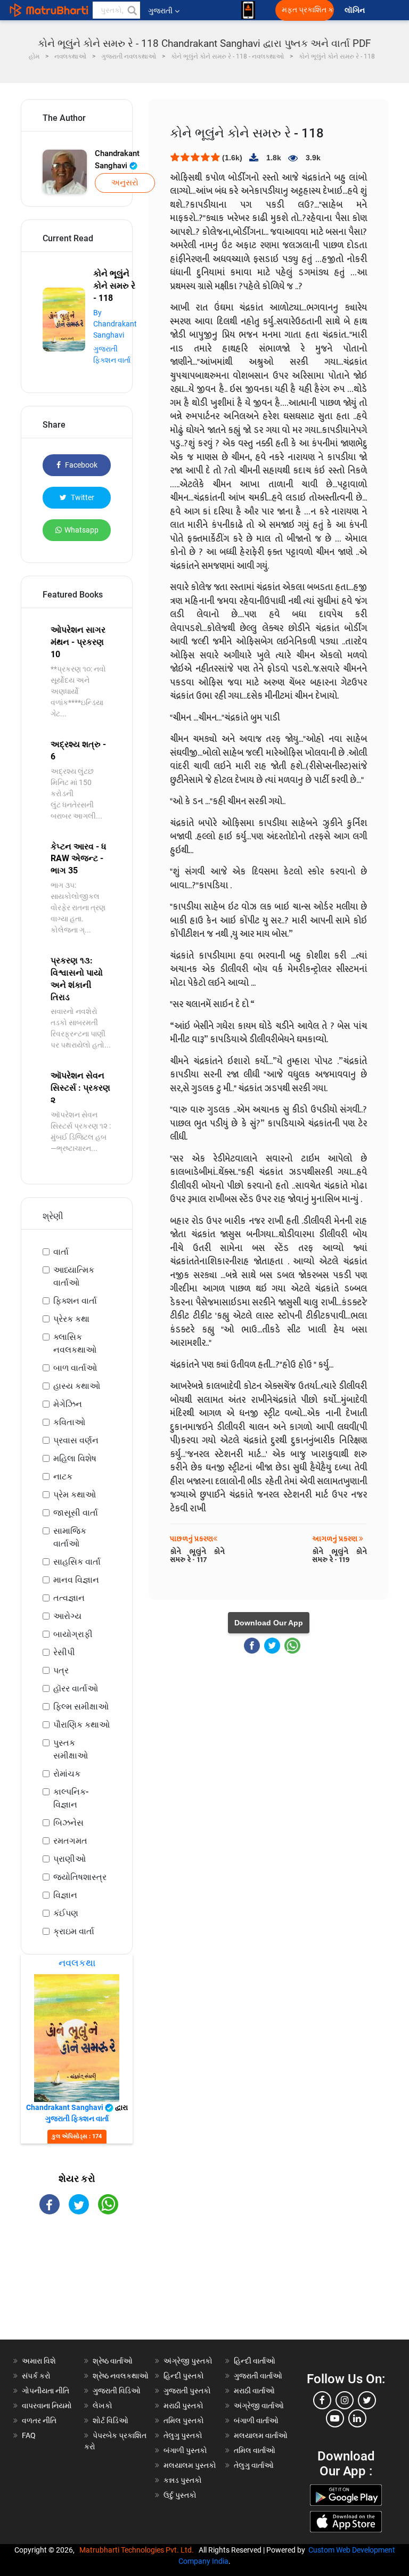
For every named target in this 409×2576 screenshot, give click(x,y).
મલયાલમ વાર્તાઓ (261, 2435)
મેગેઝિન (68, 1404)
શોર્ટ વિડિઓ (111, 2420)
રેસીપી (64, 1652)
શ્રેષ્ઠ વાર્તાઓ (113, 2361)
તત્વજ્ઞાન (69, 1598)
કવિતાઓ (69, 1422)
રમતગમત (70, 1841)
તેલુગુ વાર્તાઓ (254, 2465)
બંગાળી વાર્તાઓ (256, 2420)
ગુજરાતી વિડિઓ (117, 2391)
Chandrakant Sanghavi (117, 160)
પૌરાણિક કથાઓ (81, 1725)
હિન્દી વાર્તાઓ (255, 2361)
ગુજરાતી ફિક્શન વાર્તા (77, 2119)
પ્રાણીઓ (69, 1859)
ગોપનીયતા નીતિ (46, 2391)
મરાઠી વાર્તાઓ (254, 2391)
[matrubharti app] (248, 10)
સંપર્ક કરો (36, 2376)
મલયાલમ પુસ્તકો (190, 2465)
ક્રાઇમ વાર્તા (74, 1931)
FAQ (29, 2435)
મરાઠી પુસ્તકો (183, 2406)
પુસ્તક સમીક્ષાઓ (71, 1749)
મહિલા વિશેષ (75, 1458)
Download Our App (269, 1623)
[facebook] (322, 2400)
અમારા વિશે (39, 2361)
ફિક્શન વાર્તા (75, 1301)
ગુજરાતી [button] (160, 11)
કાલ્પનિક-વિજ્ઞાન (71, 1798)
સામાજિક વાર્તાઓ (70, 1537)
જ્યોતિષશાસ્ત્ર (80, 1877)
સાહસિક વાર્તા (77, 1562)
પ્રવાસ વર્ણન (76, 1440)
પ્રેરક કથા (71, 1319)
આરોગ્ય (67, 1616)
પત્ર (61, 1670)
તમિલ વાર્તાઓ (255, 2450)
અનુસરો (125, 183)
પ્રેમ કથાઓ (75, 1495)
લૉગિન (355, 10)
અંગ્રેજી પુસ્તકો (188, 2361)
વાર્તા (61, 1252)
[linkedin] (357, 2418)
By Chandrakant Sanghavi (115, 324)
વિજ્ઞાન (65, 1895)
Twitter (82, 497)
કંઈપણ (66, 1913)
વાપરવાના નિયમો (48, 2406)
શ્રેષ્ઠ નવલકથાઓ (121, 2376)
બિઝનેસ (68, 1823)
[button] (132, 10)
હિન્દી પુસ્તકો (184, 2376)
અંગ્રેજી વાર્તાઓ (259, 2406)
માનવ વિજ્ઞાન (76, 1580)
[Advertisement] (77, 2286)
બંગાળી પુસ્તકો (185, 2450)
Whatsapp (81, 530)
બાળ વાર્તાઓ (75, 1368)
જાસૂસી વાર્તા (76, 1513)
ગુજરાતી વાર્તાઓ (258, 2376)
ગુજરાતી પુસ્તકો (187, 2391)
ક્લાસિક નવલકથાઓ (75, 1343)
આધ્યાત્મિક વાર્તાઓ (74, 1276)
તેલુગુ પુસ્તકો (183, 2435)
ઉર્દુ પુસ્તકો (180, 2495)
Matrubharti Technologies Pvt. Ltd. (138, 2550)
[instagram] (345, 2400)
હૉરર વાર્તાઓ (76, 1688)
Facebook (80, 465)
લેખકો (103, 2406)
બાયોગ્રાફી (73, 1634)
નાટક (63, 1477)
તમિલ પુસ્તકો (184, 2420)
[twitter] (367, 2400)
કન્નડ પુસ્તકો (183, 2480)
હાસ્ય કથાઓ (77, 1386)
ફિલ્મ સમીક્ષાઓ (81, 1707)
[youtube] (335, 2418)
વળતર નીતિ (39, 2420)
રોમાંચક (67, 1774)
